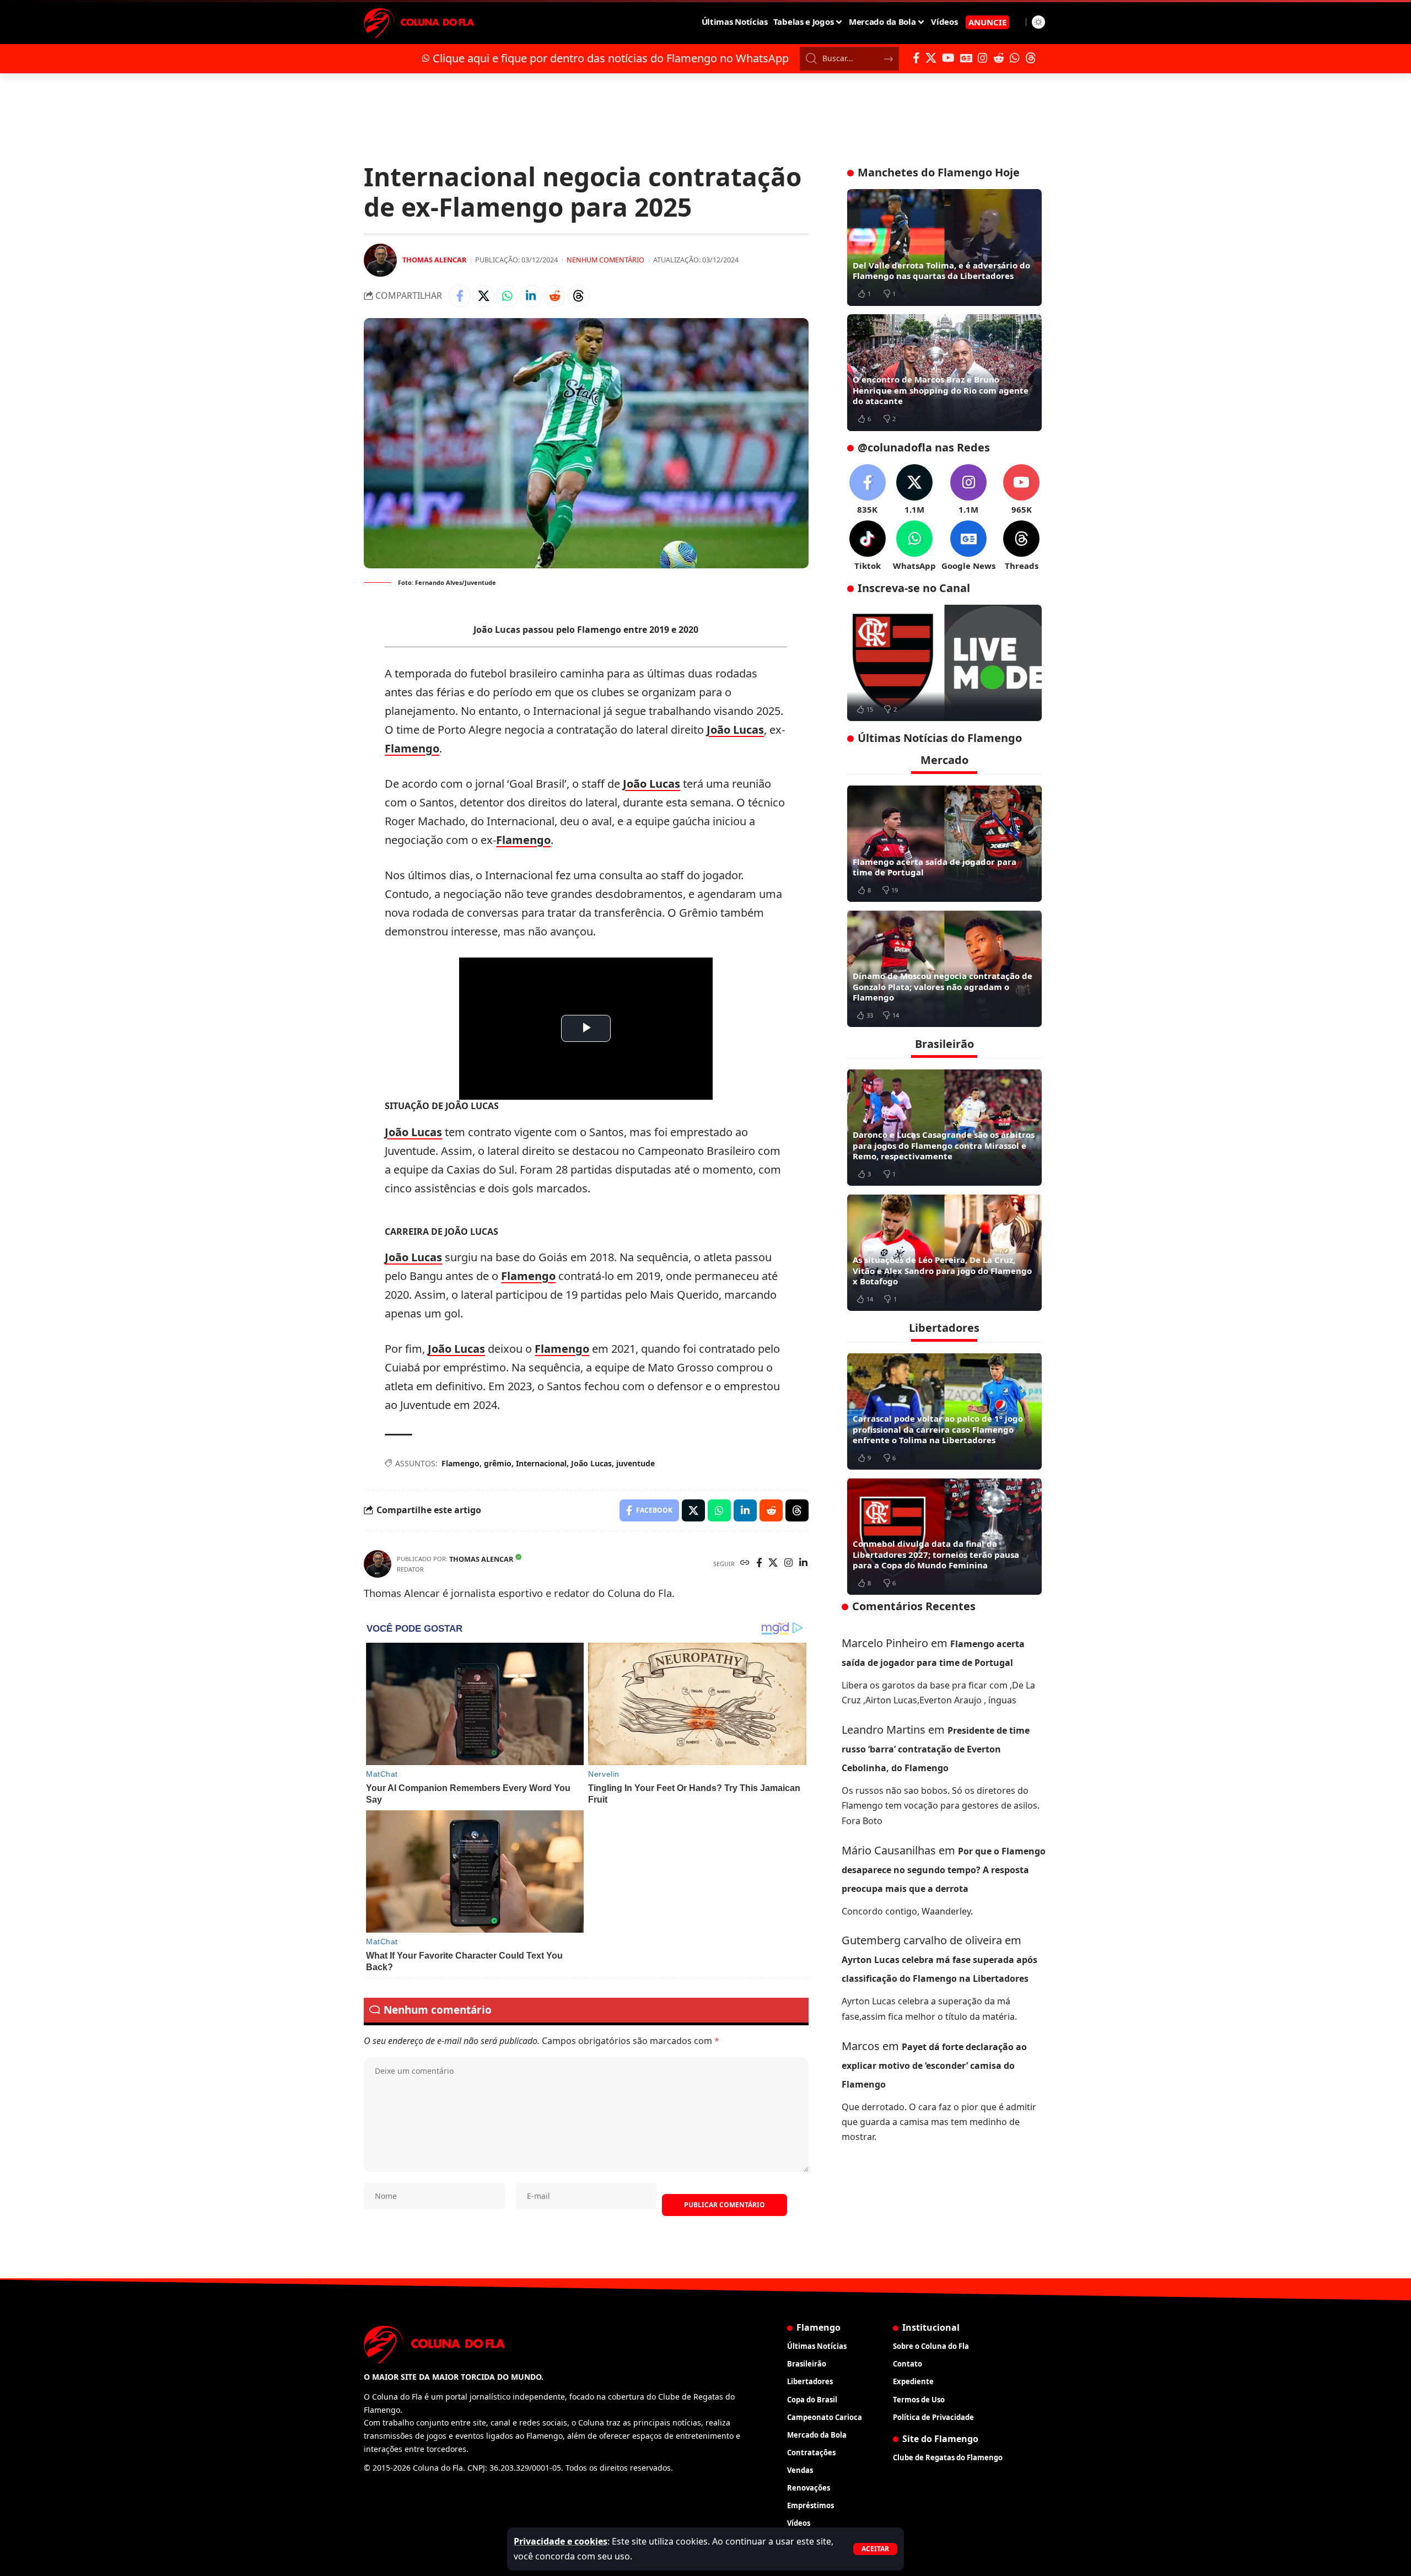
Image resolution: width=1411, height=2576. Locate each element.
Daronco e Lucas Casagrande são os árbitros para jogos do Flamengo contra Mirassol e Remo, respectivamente (944, 1145)
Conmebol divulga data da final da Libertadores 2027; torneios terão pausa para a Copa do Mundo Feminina (936, 1554)
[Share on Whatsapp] (507, 296)
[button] (875, 2549)
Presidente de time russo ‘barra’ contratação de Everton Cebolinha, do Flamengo (936, 1749)
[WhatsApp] (1015, 58)
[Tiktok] (868, 546)
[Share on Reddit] (554, 296)
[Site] (745, 1564)
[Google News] (966, 58)
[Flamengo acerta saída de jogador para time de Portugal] (944, 843)
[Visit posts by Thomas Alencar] (380, 260)
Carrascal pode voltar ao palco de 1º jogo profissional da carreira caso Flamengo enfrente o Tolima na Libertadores (938, 1429)
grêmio (498, 1463)
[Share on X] (483, 296)
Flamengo (412, 748)
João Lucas (735, 730)
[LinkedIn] (803, 1564)
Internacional (541, 1463)
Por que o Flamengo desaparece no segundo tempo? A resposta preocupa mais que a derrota (944, 1869)
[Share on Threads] (578, 296)
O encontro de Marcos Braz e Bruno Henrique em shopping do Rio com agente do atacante (941, 390)
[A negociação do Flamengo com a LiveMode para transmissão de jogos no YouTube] (944, 663)
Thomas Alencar (434, 260)
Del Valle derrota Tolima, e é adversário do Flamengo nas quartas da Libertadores (941, 271)
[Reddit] (999, 58)
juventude (636, 1463)
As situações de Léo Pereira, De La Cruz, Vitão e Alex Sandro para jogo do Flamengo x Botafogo (942, 1270)
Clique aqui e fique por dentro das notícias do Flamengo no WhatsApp (611, 58)
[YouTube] (948, 58)
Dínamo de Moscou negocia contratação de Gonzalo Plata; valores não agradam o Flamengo (943, 986)
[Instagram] (983, 58)
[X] (931, 58)
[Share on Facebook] (460, 296)
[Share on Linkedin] (531, 296)
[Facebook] (916, 58)
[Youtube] (1021, 490)
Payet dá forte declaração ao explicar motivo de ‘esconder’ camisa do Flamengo (934, 2065)
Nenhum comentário (605, 260)
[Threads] (1031, 58)
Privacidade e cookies (561, 2541)
